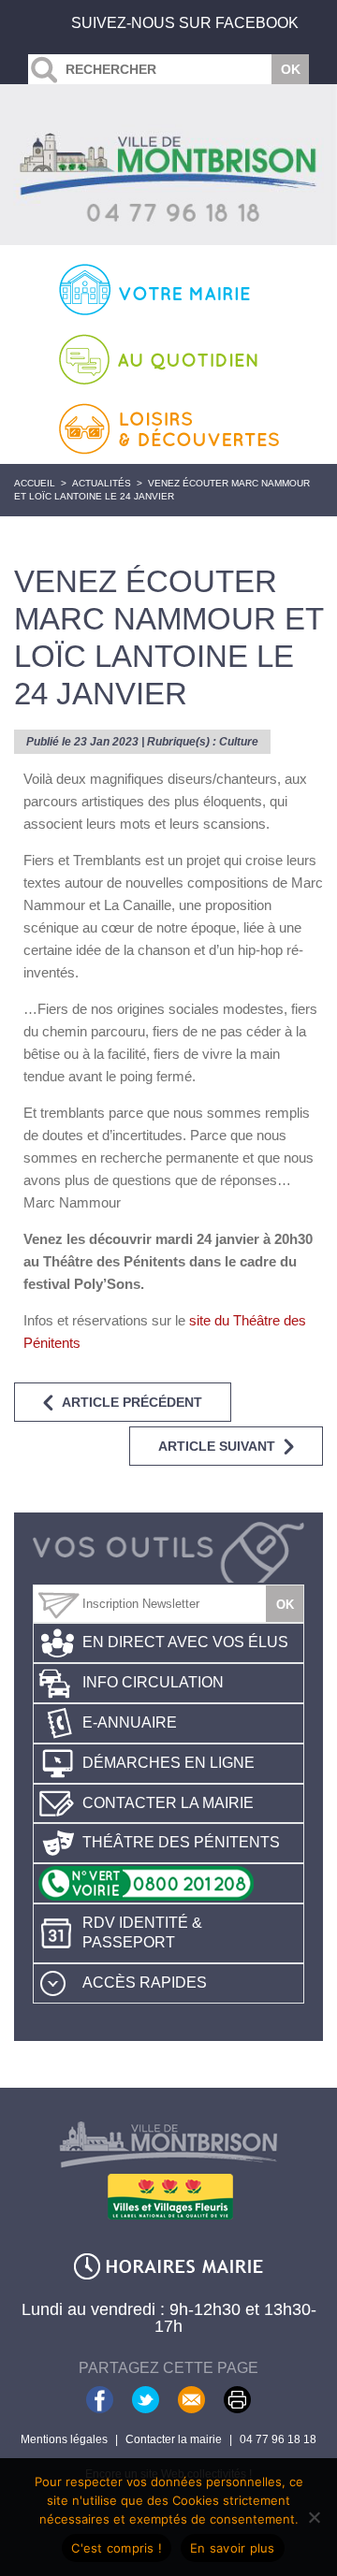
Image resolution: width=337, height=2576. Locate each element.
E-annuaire (130, 1722)
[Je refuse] (314, 2517)
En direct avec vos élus (185, 1642)
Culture (239, 742)
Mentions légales (64, 2439)
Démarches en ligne (168, 1763)
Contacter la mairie (168, 1803)
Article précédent (132, 1402)
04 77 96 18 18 (278, 2439)
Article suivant (217, 1446)
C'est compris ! (117, 2548)
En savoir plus (233, 2548)
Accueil (35, 483)
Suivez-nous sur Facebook (185, 23)
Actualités (102, 483)
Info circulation (153, 1682)
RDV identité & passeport (142, 1932)
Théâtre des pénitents (181, 1842)
